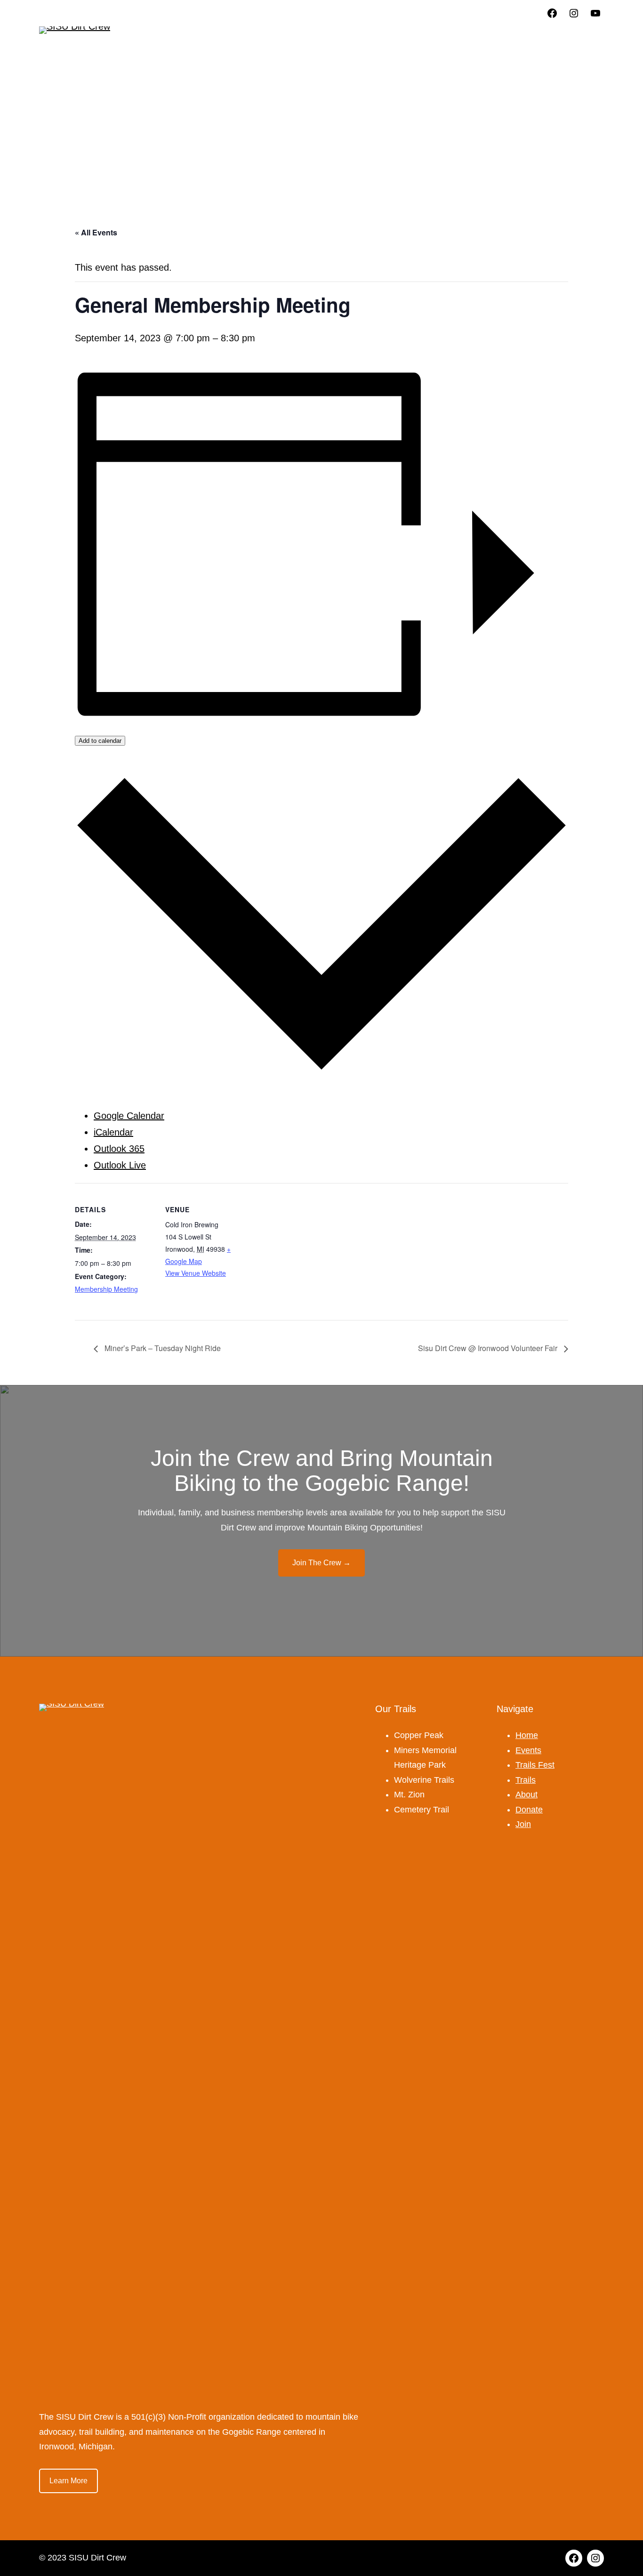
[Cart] (592, 38)
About (526, 1795)
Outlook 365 (119, 1149)
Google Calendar (129, 1116)
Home (527, 1735)
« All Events (96, 232)
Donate (529, 1810)
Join (523, 1824)
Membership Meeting (106, 1289)
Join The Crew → (321, 1563)
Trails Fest (535, 1765)
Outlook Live (120, 1165)
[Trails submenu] (302, 34)
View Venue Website (196, 1273)
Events (528, 1750)
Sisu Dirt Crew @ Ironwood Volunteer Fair (489, 1348)
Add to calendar (100, 741)
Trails (526, 1780)
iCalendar (113, 1132)
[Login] (524, 31)
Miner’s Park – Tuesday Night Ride (162, 1348)
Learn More (68, 2481)
